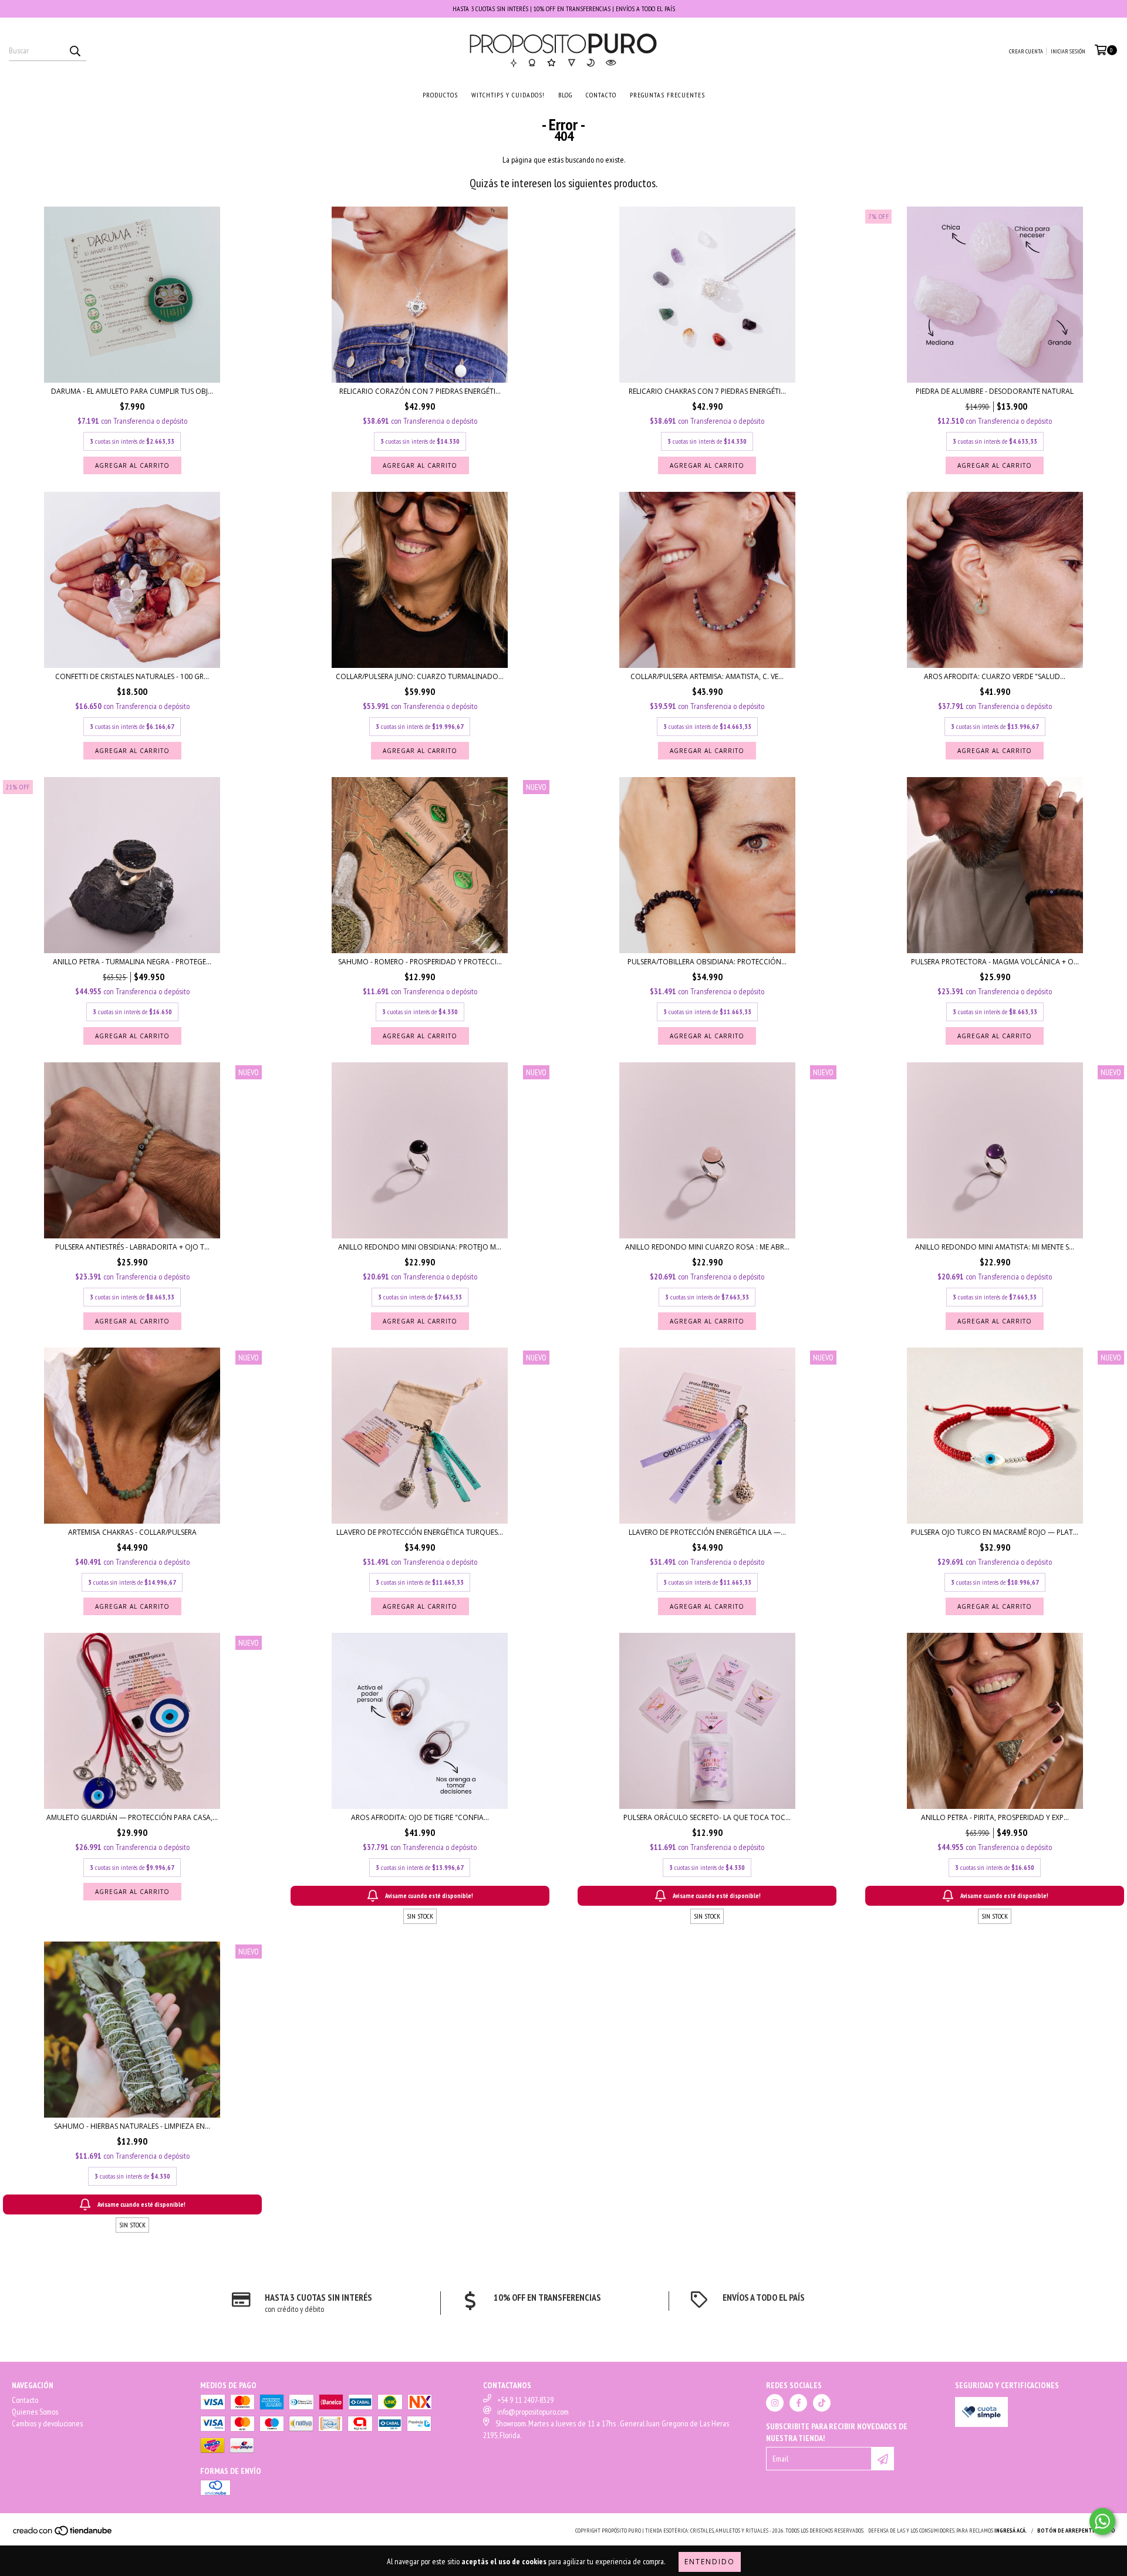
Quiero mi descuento (645, 237)
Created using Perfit (645, 276)
